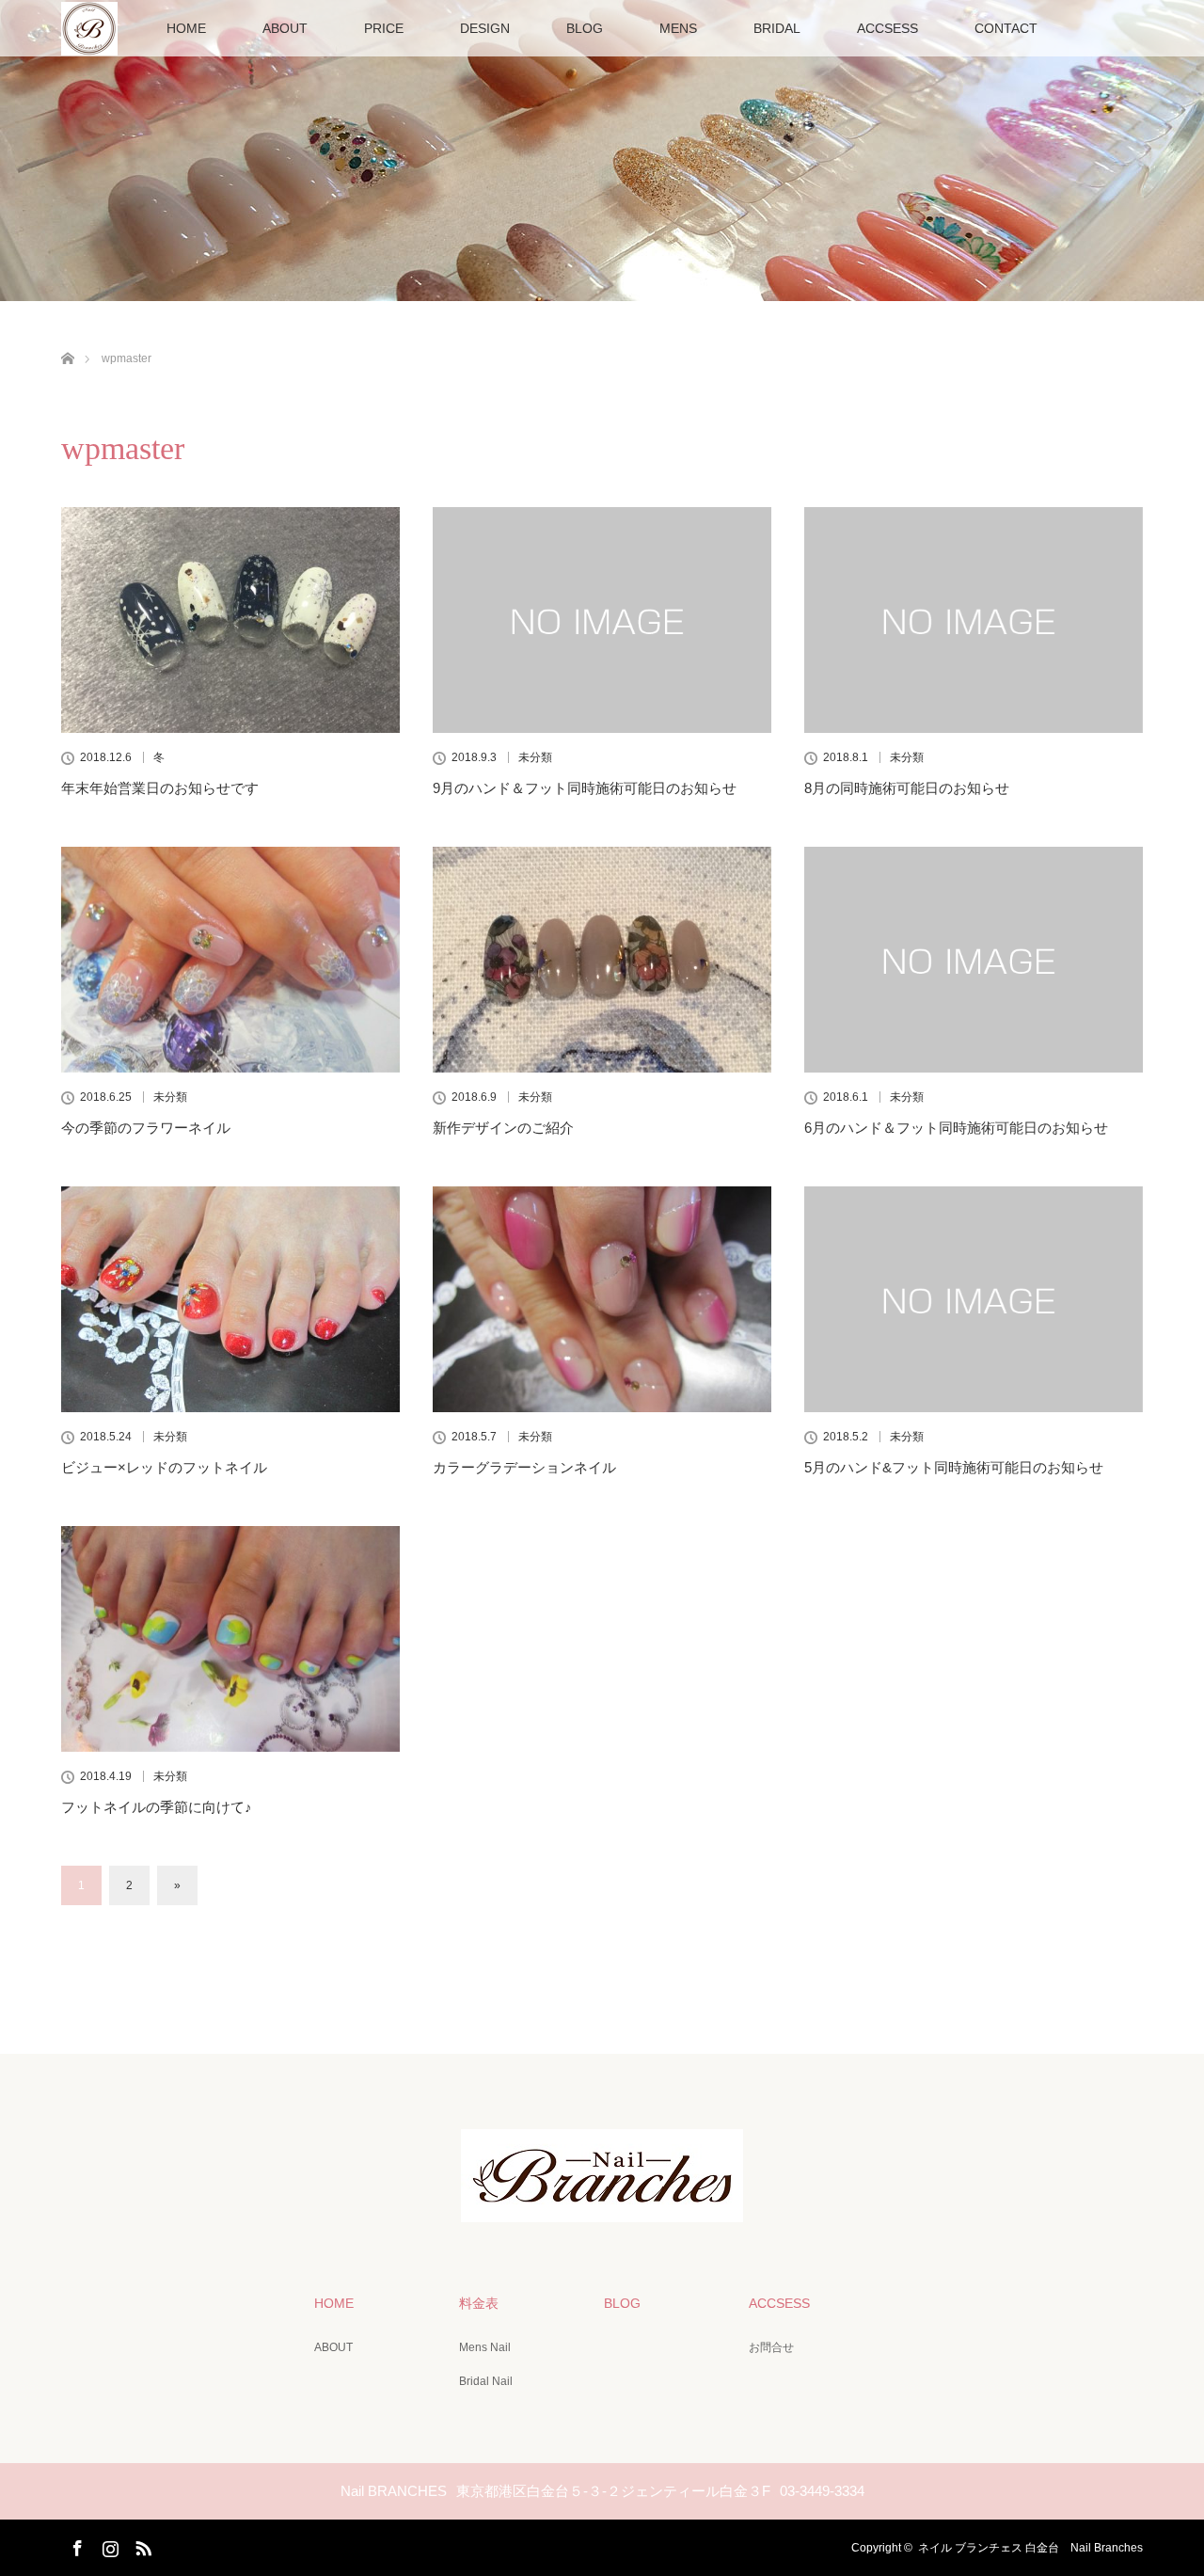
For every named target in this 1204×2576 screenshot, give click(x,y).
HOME (186, 28)
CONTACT (1006, 28)
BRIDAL (777, 28)
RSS (141, 2545)
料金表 (479, 2303)
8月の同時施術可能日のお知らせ (907, 788)
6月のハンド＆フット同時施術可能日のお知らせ (956, 1128)
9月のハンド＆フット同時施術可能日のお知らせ (585, 788)
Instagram (108, 2545)
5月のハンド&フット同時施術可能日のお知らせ (954, 1467)
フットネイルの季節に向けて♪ (157, 1807)
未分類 (535, 757)
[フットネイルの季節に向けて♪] (230, 1639)
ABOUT (285, 28)
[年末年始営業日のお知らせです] (230, 620)
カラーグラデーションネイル (524, 1467)
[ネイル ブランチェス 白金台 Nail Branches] (602, 2209)
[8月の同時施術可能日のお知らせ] (974, 620)
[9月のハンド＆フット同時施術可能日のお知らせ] (602, 620)
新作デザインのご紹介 (503, 1128)
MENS (678, 28)
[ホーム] (67, 336)
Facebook (75, 2545)
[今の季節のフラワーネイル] (230, 960)
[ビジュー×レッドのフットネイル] (230, 1299)
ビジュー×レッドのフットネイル (164, 1467)
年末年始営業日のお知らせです (160, 788)
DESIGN (485, 28)
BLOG (585, 28)
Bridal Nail (486, 2381)
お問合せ (771, 2347)
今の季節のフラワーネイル (146, 1128)
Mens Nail (485, 2347)
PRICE (384, 28)
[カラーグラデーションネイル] (602, 1299)
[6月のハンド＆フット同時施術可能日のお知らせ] (974, 960)
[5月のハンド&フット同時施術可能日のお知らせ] (974, 1299)
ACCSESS (887, 28)
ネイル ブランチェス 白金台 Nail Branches (1030, 2548)
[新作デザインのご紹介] (602, 960)
